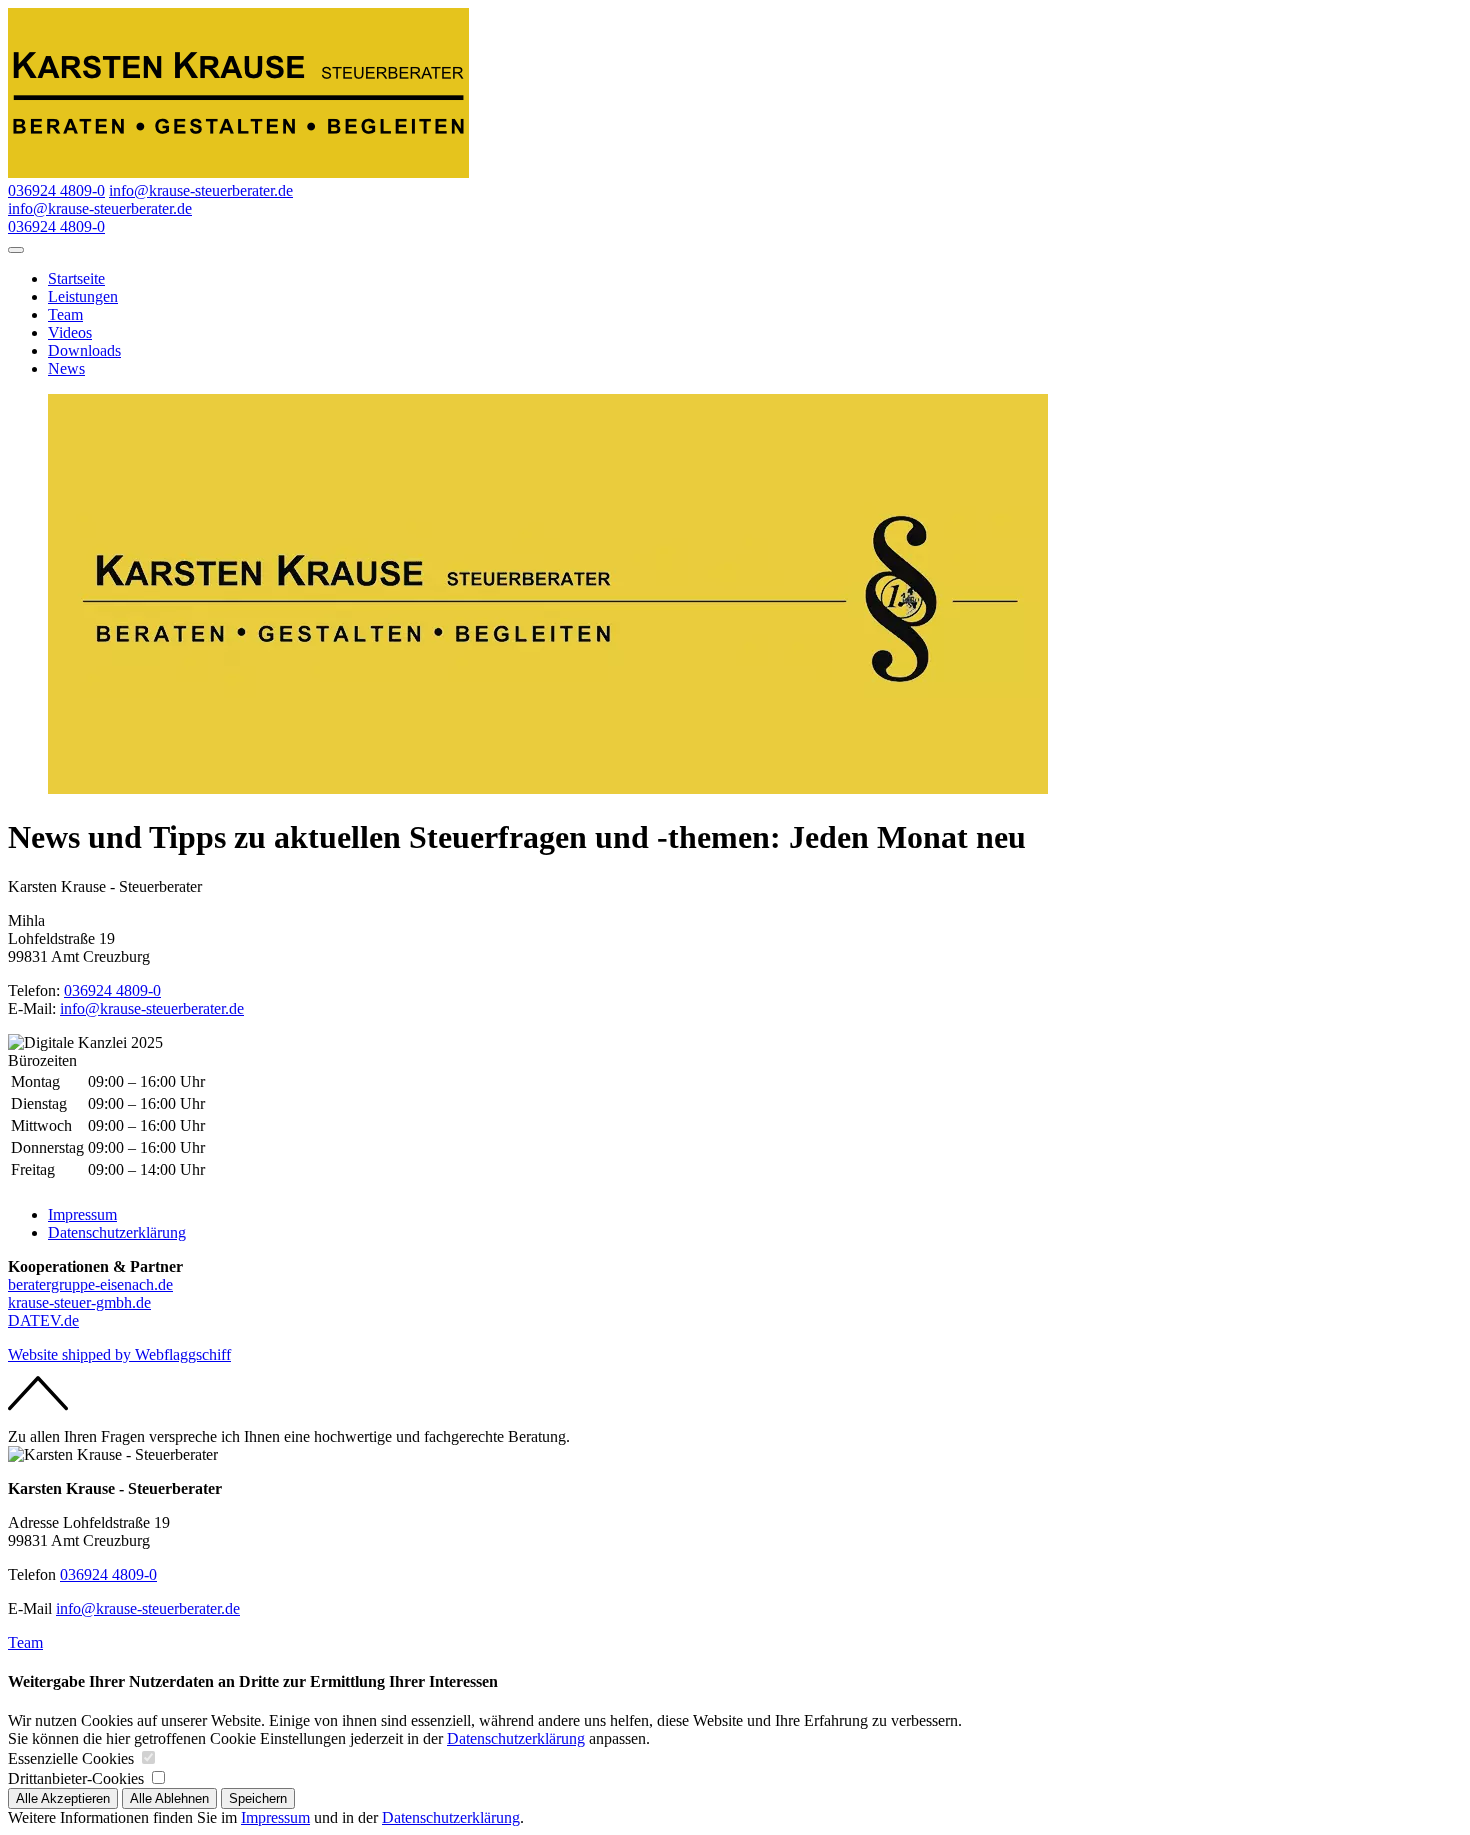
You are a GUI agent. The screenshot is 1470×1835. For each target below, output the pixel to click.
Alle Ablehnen (169, 1798)
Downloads (84, 350)
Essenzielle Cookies (71, 1758)
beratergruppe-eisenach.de (90, 1284)
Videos (70, 332)
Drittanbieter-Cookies (76, 1778)
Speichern (258, 1798)
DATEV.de (43, 1320)
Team (65, 314)
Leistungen (83, 296)
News (66, 368)
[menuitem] (755, 279)
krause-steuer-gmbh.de (79, 1302)
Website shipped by (119, 1354)
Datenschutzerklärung (117, 1232)
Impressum (82, 1214)
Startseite (76, 278)
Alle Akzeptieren (63, 1798)
